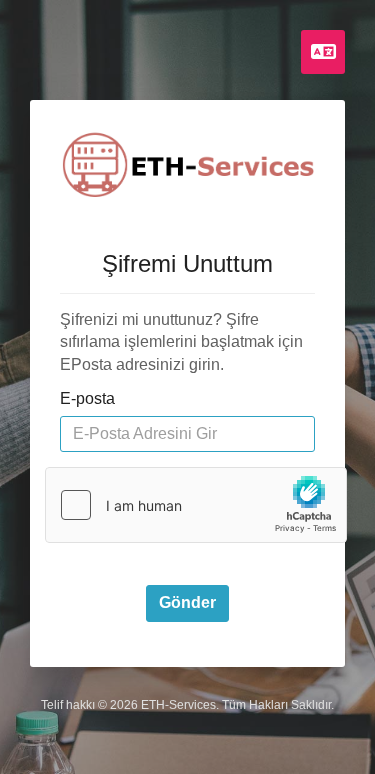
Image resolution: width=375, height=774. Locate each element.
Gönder (187, 602)
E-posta (87, 398)
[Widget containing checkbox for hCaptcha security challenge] (196, 505)
